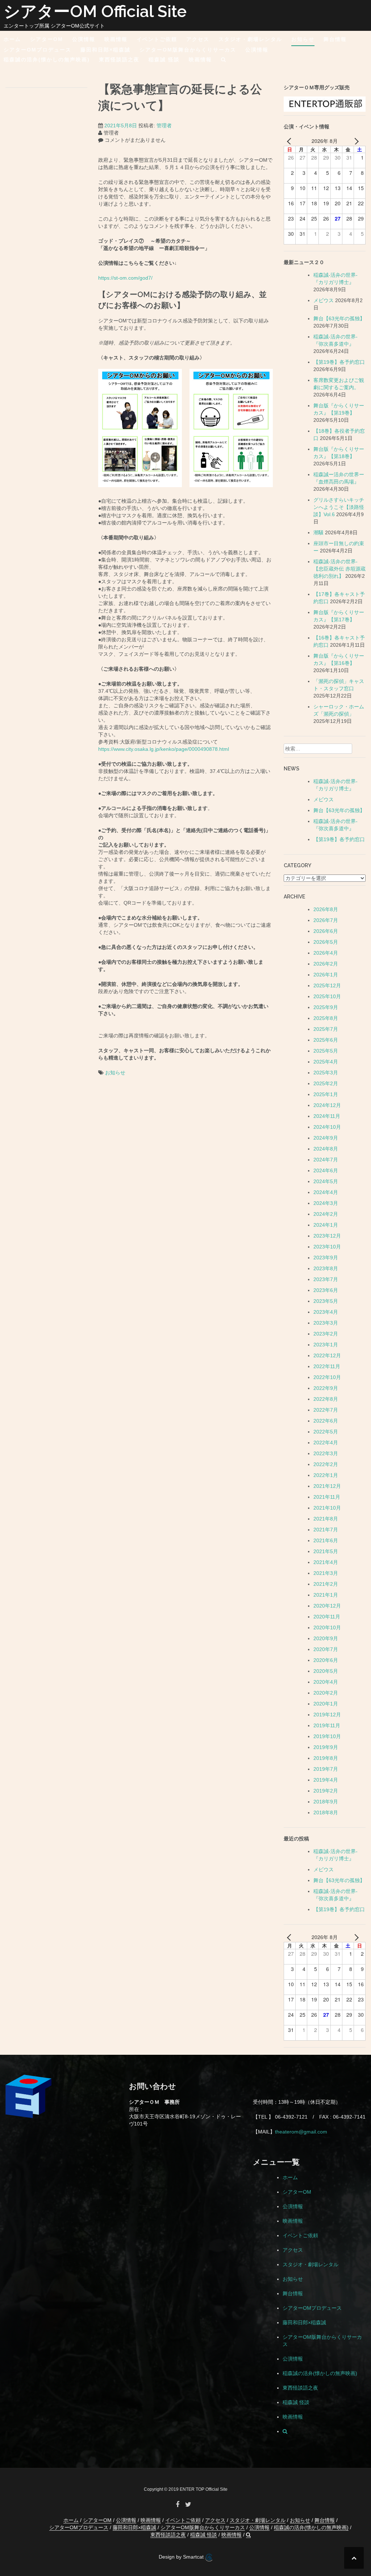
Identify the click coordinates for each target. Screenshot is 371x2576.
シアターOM (47, 39)
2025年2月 (326, 1083)
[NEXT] (355, 141)
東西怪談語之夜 (119, 59)
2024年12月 (327, 1105)
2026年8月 (326, 909)
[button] (224, 61)
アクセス (198, 39)
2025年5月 (326, 1051)
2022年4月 (326, 1443)
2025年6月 (326, 1040)
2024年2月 (326, 1214)
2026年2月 (326, 964)
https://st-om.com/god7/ (125, 278)
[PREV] (291, 141)
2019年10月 (327, 1736)
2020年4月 (326, 1682)
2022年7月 (326, 1410)
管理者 (164, 125)
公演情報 (84, 39)
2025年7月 (326, 1029)
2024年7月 (326, 1160)
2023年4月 (326, 1312)
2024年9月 (326, 1138)
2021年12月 (327, 1486)
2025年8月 (326, 1018)
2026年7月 (326, 920)
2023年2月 (326, 1334)
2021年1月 (326, 1595)
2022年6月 (326, 1421)
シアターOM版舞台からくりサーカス (188, 50)
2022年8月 (326, 1399)
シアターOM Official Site (95, 11)
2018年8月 (326, 1812)
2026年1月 (326, 975)
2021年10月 (327, 1508)
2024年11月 (327, 1116)
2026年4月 (326, 953)
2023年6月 (326, 1290)
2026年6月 (326, 931)
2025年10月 (327, 996)
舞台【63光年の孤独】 (339, 318)
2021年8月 (326, 1519)
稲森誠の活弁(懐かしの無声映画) (47, 59)
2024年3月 (326, 1203)
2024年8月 (326, 1149)
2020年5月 (326, 1671)
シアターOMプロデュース (37, 50)
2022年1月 (326, 1475)
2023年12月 (327, 1236)
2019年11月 (327, 1725)
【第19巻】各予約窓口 (339, 362)
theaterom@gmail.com (301, 2132)
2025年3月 (326, 1073)
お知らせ (303, 39)
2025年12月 (327, 985)
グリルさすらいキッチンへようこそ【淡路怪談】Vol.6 (339, 507)
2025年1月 (326, 1094)
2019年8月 (326, 1758)
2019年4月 (326, 1780)
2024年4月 (326, 1192)
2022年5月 (326, 1432)
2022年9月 (326, 1388)
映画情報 (116, 39)
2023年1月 (326, 1345)
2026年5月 (326, 942)
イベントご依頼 (157, 39)
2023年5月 (326, 1301)
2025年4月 (326, 1062)
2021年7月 (326, 1530)
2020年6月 (326, 1660)
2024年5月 (326, 1181)
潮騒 (318, 532)
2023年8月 (326, 1268)
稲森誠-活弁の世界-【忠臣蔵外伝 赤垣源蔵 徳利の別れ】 (339, 569)
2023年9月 (326, 1258)
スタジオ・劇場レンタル (250, 39)
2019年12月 (327, 1715)
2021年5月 (326, 1551)
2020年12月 (327, 1606)
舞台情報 (335, 39)
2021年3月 (326, 1573)
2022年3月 (326, 1453)
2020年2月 (326, 1693)
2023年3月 (326, 1323)
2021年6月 (326, 1540)
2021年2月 (326, 1584)
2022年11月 (327, 1366)
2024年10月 (327, 1127)
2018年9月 (326, 1802)
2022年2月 (326, 1464)
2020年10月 (327, 1628)
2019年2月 (326, 1791)
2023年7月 (326, 1279)
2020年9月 (326, 1638)
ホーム (12, 39)
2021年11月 (327, 1497)
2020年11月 (327, 1617)
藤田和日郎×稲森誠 (105, 50)
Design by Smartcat (182, 2557)
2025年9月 (326, 1007)
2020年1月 (326, 1704)
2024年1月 (326, 1225)
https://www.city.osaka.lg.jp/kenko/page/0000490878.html (164, 749)
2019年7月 (326, 1769)
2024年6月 (326, 1170)
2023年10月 (327, 1247)
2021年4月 (326, 1562)
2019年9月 (326, 1747)
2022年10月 (327, 1377)
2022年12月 (327, 1355)
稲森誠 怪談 (164, 59)
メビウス (324, 300)
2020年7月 (326, 1649)
